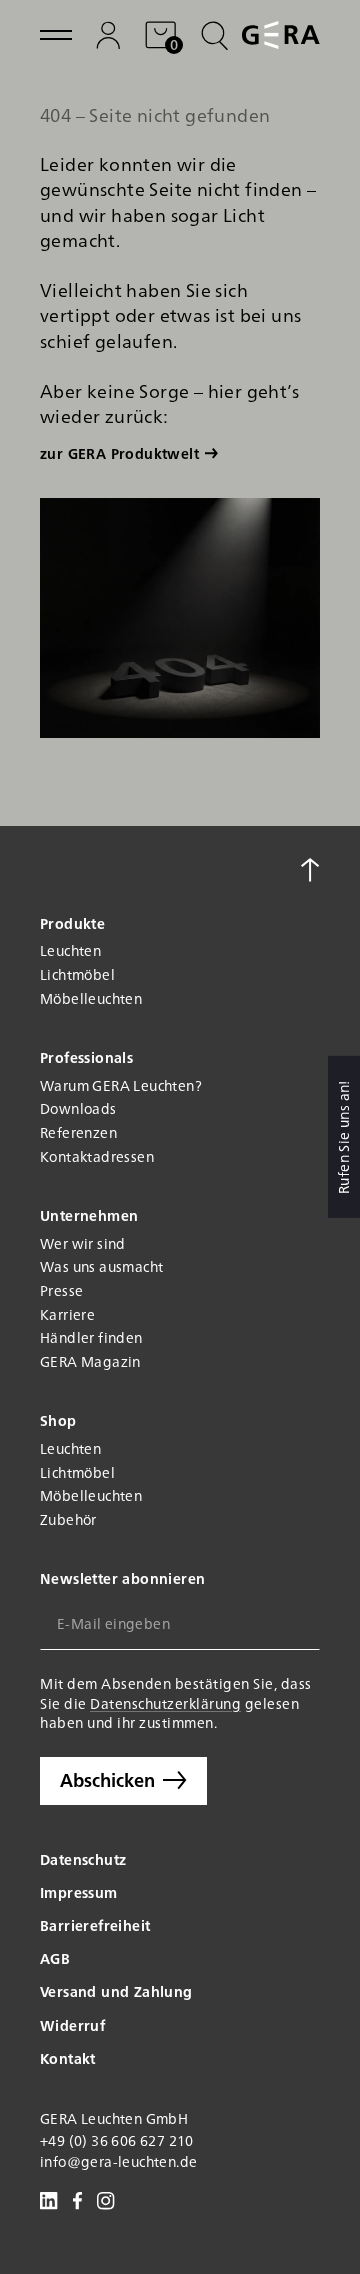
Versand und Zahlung (116, 1991)
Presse (61, 1290)
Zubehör (68, 1519)
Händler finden (91, 1337)
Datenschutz (83, 1859)
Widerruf (72, 2025)
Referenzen (78, 1132)
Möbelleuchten (91, 998)
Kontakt (68, 2058)
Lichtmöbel (77, 974)
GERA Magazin (90, 1361)
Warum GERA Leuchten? (121, 1085)
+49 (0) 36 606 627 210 (117, 2140)
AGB (55, 1958)
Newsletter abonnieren (122, 1578)
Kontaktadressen (97, 1156)
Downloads (78, 1108)
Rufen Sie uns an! (343, 1137)
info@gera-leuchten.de (118, 2161)
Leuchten (70, 950)
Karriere (67, 1314)
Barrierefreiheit (95, 1925)
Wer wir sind (83, 1243)
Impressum (79, 1892)
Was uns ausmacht (101, 1266)
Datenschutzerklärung (165, 1703)
